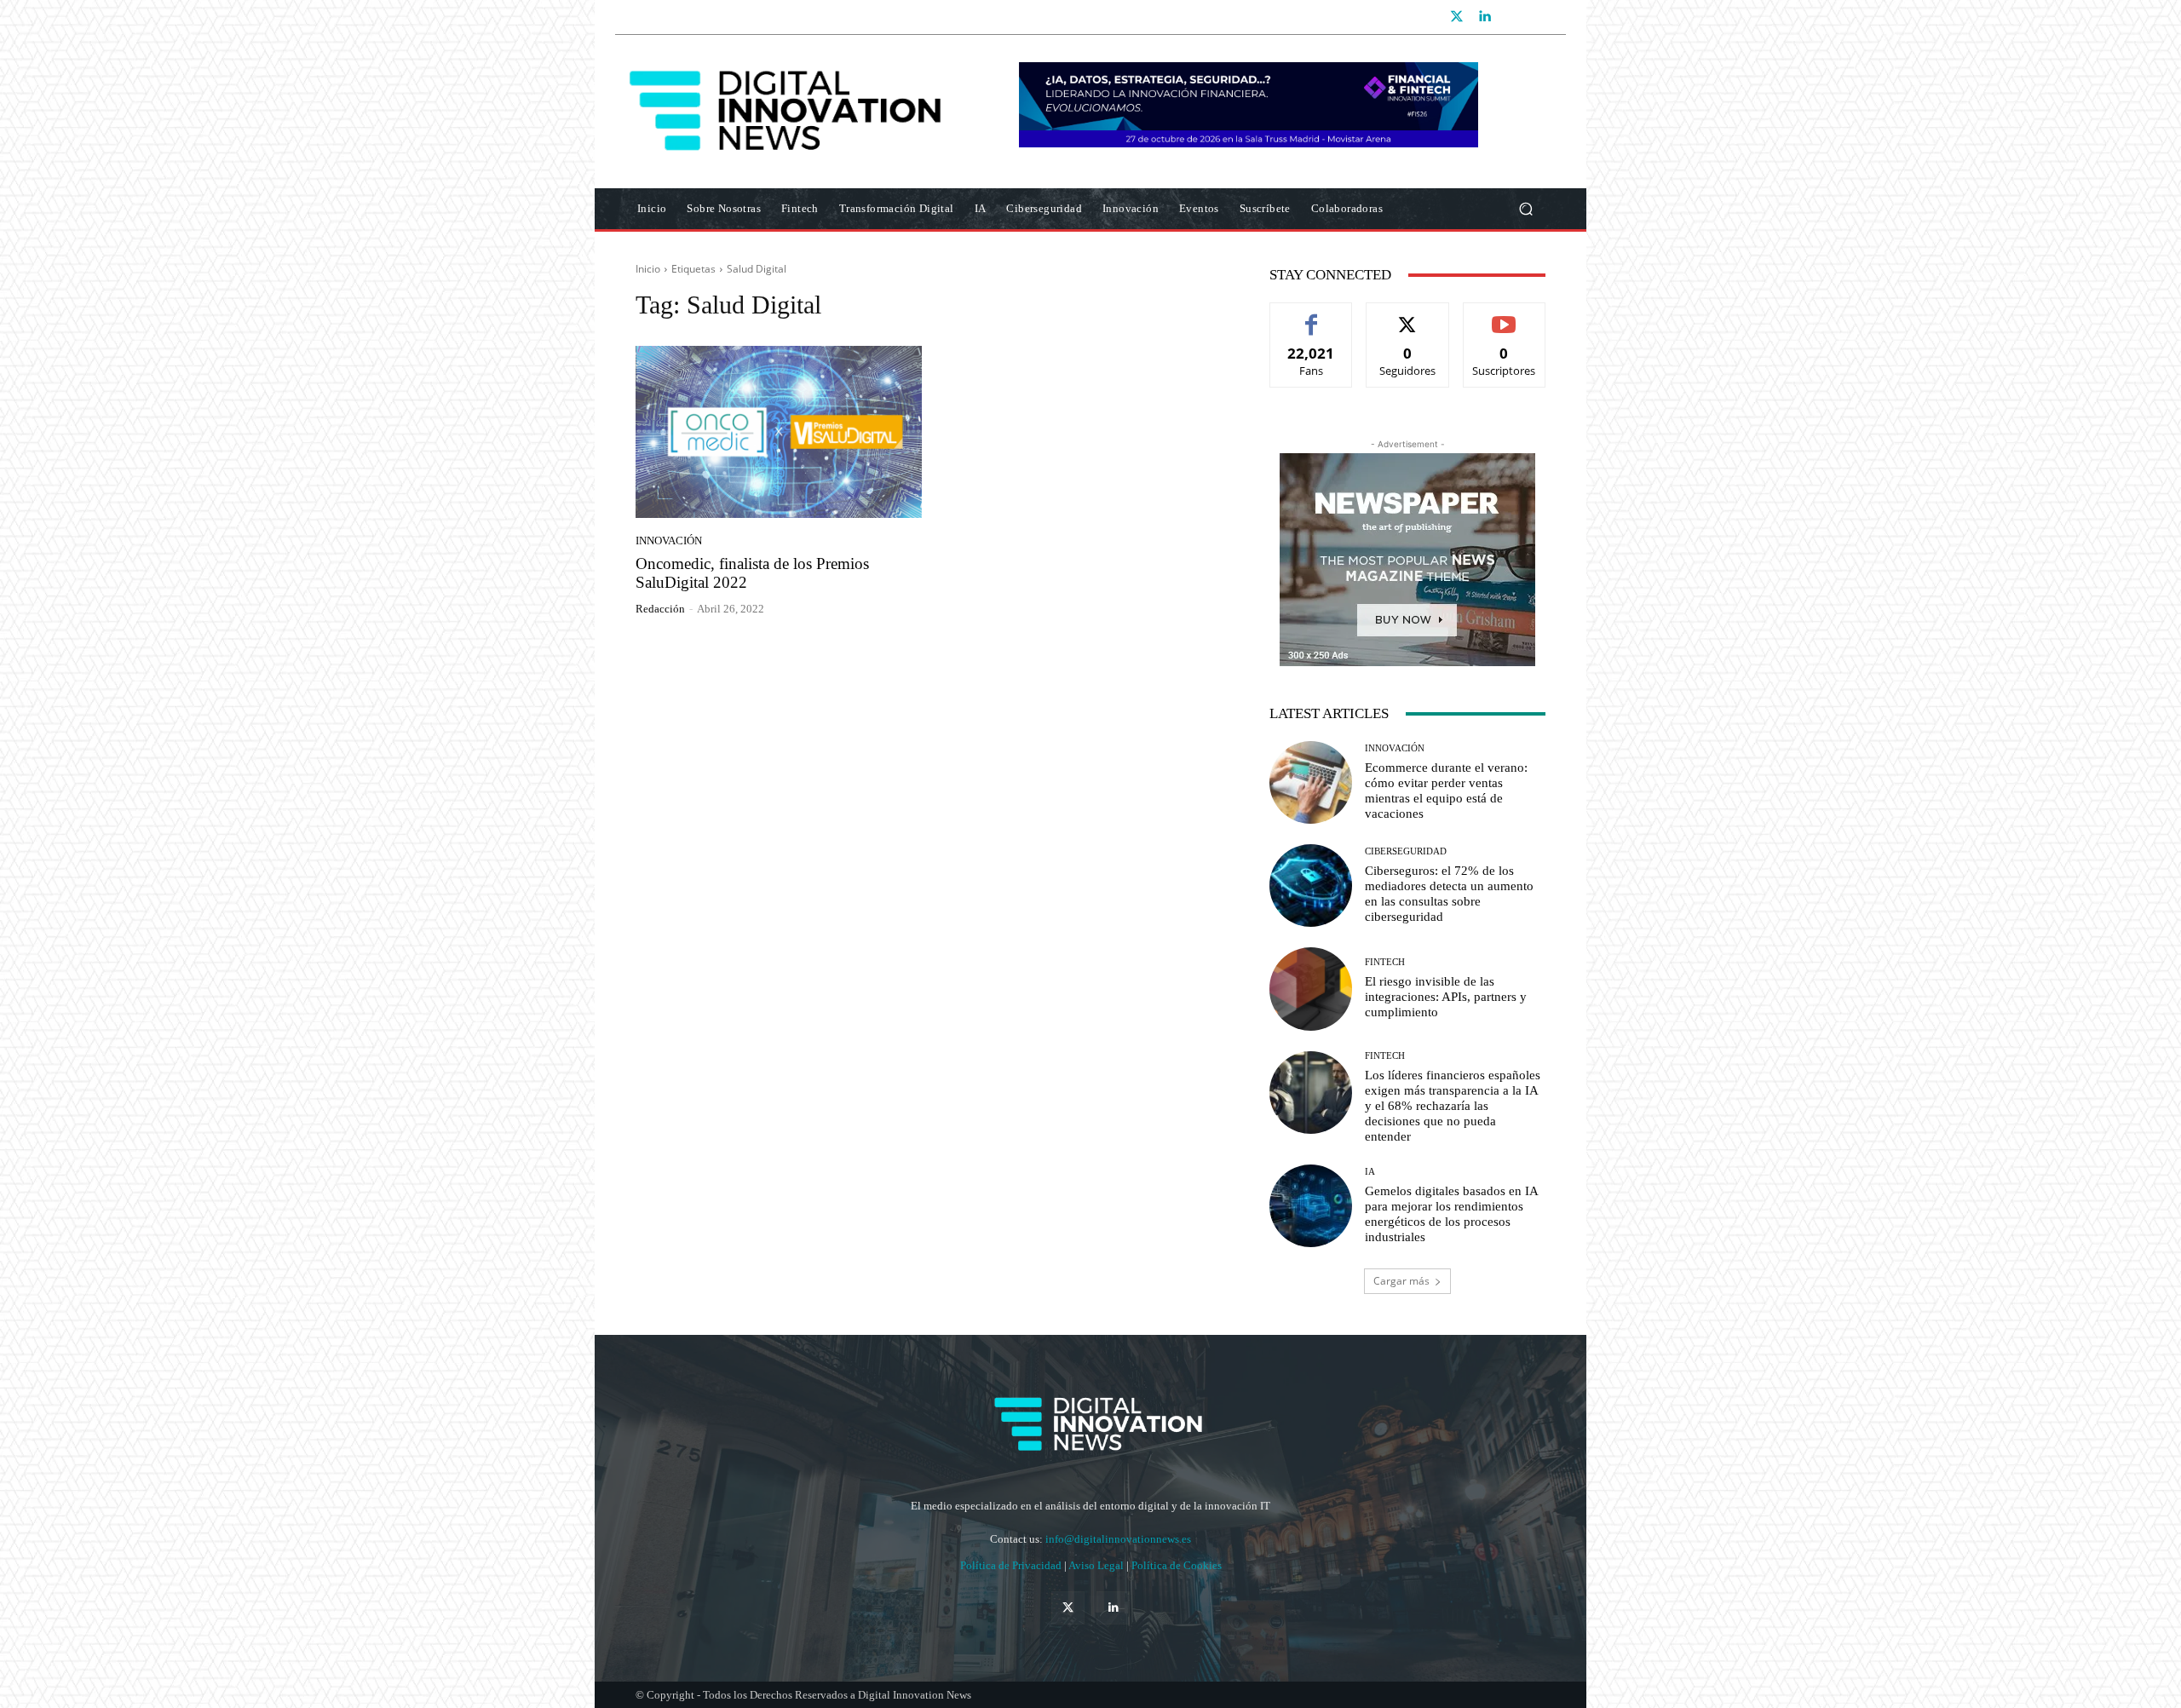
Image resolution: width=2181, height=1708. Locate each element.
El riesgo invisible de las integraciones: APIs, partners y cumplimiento (1446, 997)
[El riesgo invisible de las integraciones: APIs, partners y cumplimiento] (1311, 989)
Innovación (669, 541)
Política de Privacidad (1012, 1565)
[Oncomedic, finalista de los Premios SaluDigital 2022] (779, 432)
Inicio (648, 269)
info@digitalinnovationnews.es (1118, 1539)
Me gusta (1312, 316)
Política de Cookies (1177, 1565)
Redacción (660, 609)
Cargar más (1401, 1281)
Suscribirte (1505, 316)
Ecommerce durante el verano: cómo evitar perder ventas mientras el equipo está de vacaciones (1446, 791)
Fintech (1385, 962)
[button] (1525, 209)
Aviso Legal (1097, 1565)
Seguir (1408, 316)
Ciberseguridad (1406, 851)
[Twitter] (1457, 17)
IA (1370, 1172)
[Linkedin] (1484, 17)
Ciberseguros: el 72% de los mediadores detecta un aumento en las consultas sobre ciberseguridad (1449, 894)
